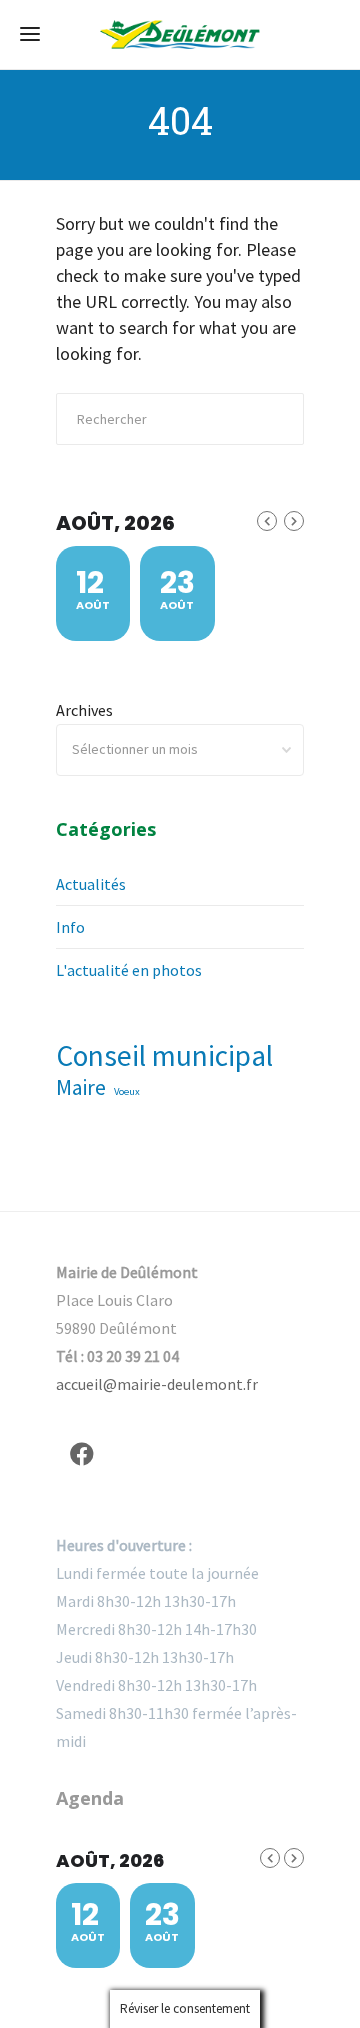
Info (70, 927)
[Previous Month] (267, 521)
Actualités (91, 884)
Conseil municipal (164, 1056)
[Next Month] (294, 521)
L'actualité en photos (129, 970)
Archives (84, 710)
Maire (81, 1087)
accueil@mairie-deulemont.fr (157, 1384)
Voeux (127, 1091)
